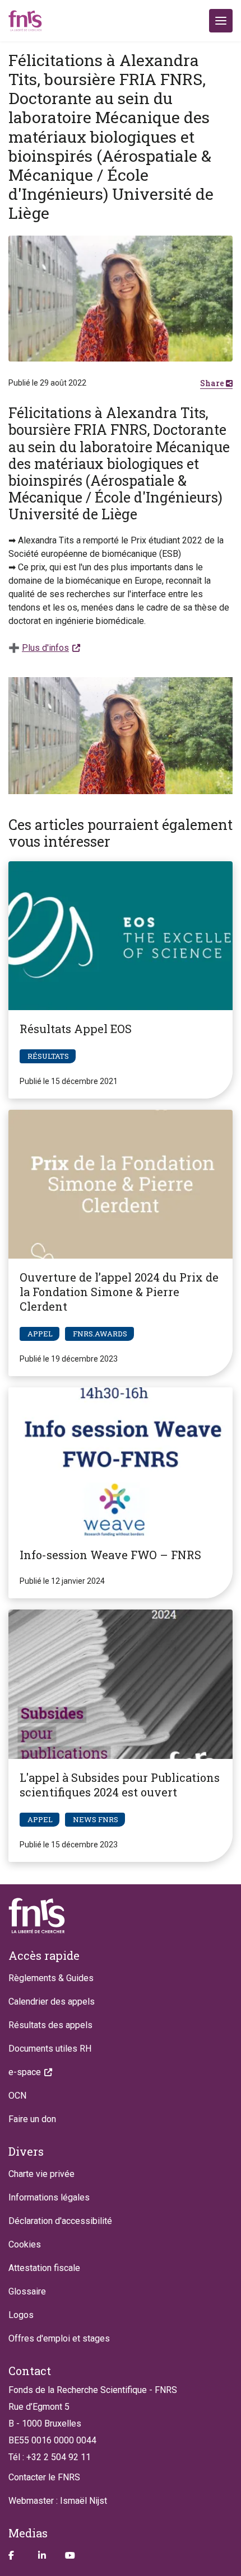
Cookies (25, 2244)
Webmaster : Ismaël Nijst (58, 2501)
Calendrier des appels (52, 2002)
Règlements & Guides (51, 1978)
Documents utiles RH (50, 2049)
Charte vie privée (41, 2174)
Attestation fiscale (44, 2268)
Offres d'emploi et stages (59, 2338)
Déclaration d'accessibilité (60, 2221)
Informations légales (49, 2197)
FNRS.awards (100, 1334)
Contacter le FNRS (44, 2477)
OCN (17, 2096)
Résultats (48, 1056)
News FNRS (96, 1819)
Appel (40, 1334)
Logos (21, 2315)
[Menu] (221, 21)
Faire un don (32, 2119)
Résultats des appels (50, 2025)
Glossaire (27, 2291)
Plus (45, 648)
